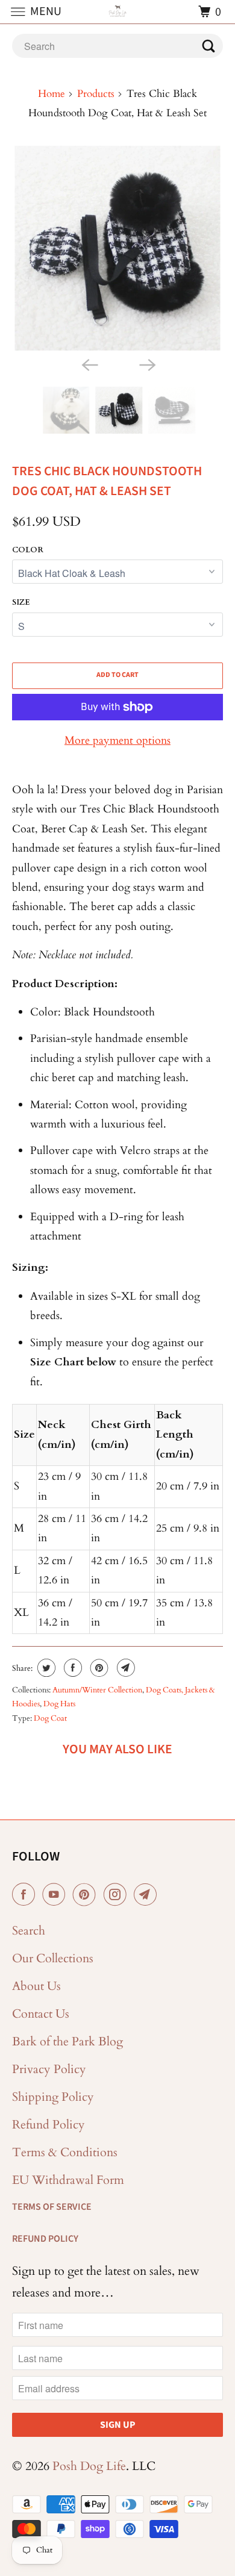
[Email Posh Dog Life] (148, 1895)
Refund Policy (49, 2125)
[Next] (146, 364)
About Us (36, 1986)
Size (21, 602)
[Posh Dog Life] (118, 12)
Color (28, 550)
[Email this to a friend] (124, 1668)
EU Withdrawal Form (68, 2180)
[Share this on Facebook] (71, 1668)
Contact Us (41, 2014)
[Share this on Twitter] (45, 1668)
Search (29, 1931)
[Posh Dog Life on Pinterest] (87, 1895)
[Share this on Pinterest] (98, 1668)
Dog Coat (50, 1718)
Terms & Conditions (65, 2152)
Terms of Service (52, 2207)
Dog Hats (59, 1704)
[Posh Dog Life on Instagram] (117, 1895)
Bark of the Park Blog (67, 2041)
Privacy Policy (49, 2069)
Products (96, 94)
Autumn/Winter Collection (97, 1690)
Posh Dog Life (89, 2466)
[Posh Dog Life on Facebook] (26, 1895)
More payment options (117, 741)
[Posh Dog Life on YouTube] (56, 1895)
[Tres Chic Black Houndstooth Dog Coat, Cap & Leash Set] (118, 248)
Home (52, 94)
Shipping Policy (53, 2097)
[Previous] (89, 364)
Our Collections (53, 1958)
